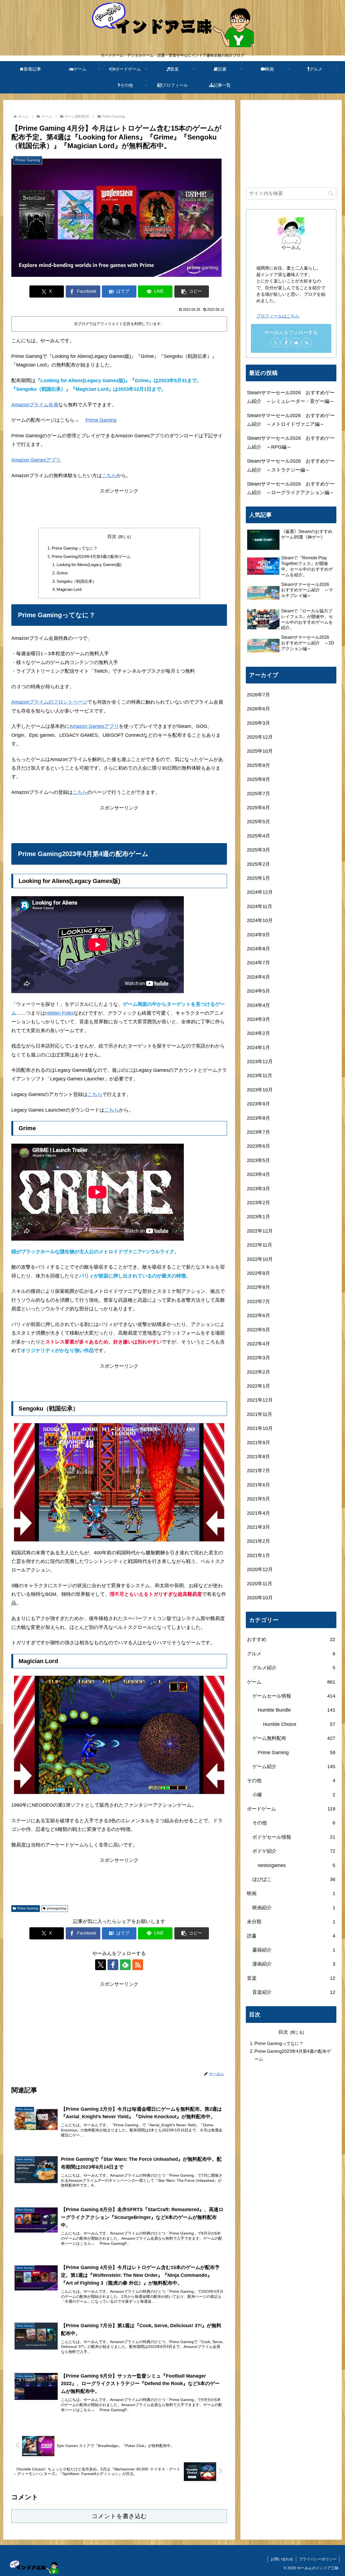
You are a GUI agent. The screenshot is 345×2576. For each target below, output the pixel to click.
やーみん (291, 247)
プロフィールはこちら (278, 316)
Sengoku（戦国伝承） (77, 581)
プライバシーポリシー (318, 2559)
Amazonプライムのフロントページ (49, 702)
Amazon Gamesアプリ (94, 726)
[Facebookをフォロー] (113, 1965)
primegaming (57, 1908)
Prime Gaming (101, 420)
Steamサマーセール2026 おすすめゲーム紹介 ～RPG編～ (291, 442)
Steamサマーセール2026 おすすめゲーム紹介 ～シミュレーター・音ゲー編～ (291, 397)
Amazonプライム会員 (35, 405)
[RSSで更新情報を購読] (138, 1965)
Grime (62, 573)
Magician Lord (69, 589)
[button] (192, 292)
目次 (112, 537)
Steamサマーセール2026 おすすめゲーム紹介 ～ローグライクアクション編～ (291, 488)
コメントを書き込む (119, 2516)
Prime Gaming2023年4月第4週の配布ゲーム (91, 556)
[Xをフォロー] (101, 1965)
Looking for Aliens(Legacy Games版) (89, 565)
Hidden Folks (59, 1013)
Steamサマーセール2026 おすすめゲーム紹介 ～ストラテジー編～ (291, 465)
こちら (109, 476)
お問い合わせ (282, 2559)
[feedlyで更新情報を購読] (125, 1965)
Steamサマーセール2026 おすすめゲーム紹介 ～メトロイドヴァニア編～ (291, 420)
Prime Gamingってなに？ (75, 548)
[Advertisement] (119, 508)
